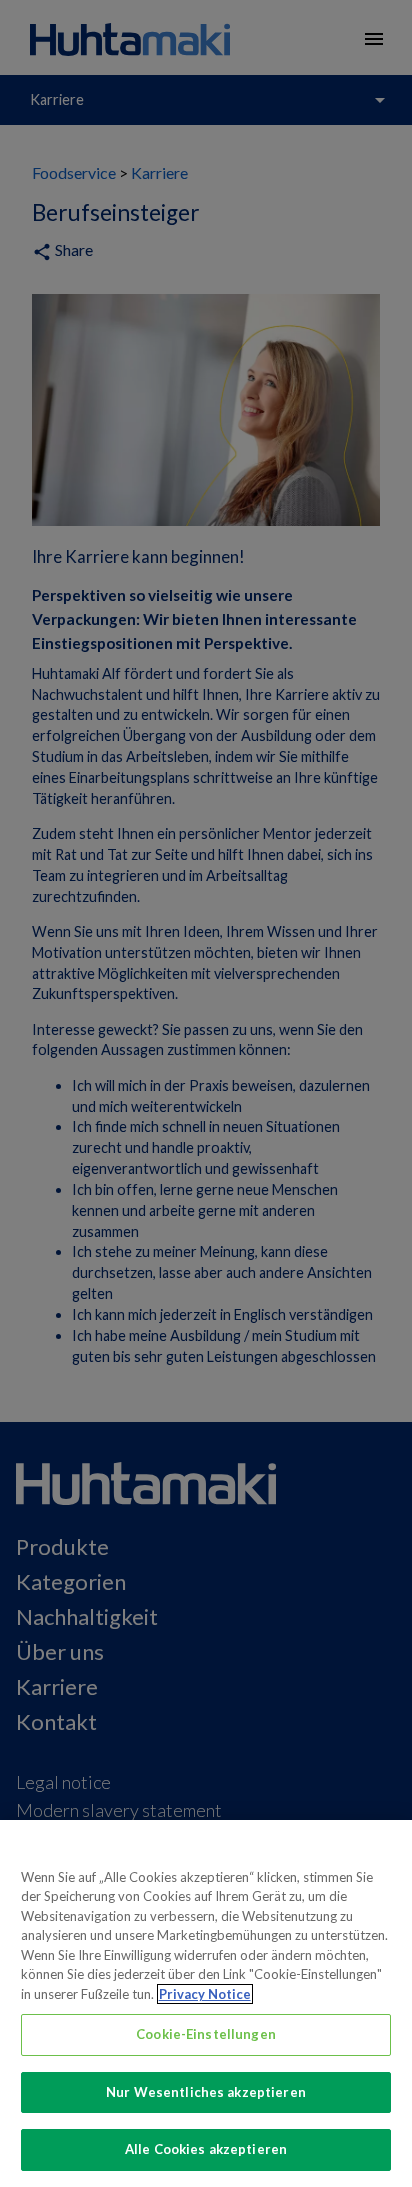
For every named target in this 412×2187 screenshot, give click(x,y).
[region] (206, 2003)
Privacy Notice (205, 1994)
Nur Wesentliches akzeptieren (206, 2092)
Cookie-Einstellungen (206, 2034)
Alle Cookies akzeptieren (206, 2149)
